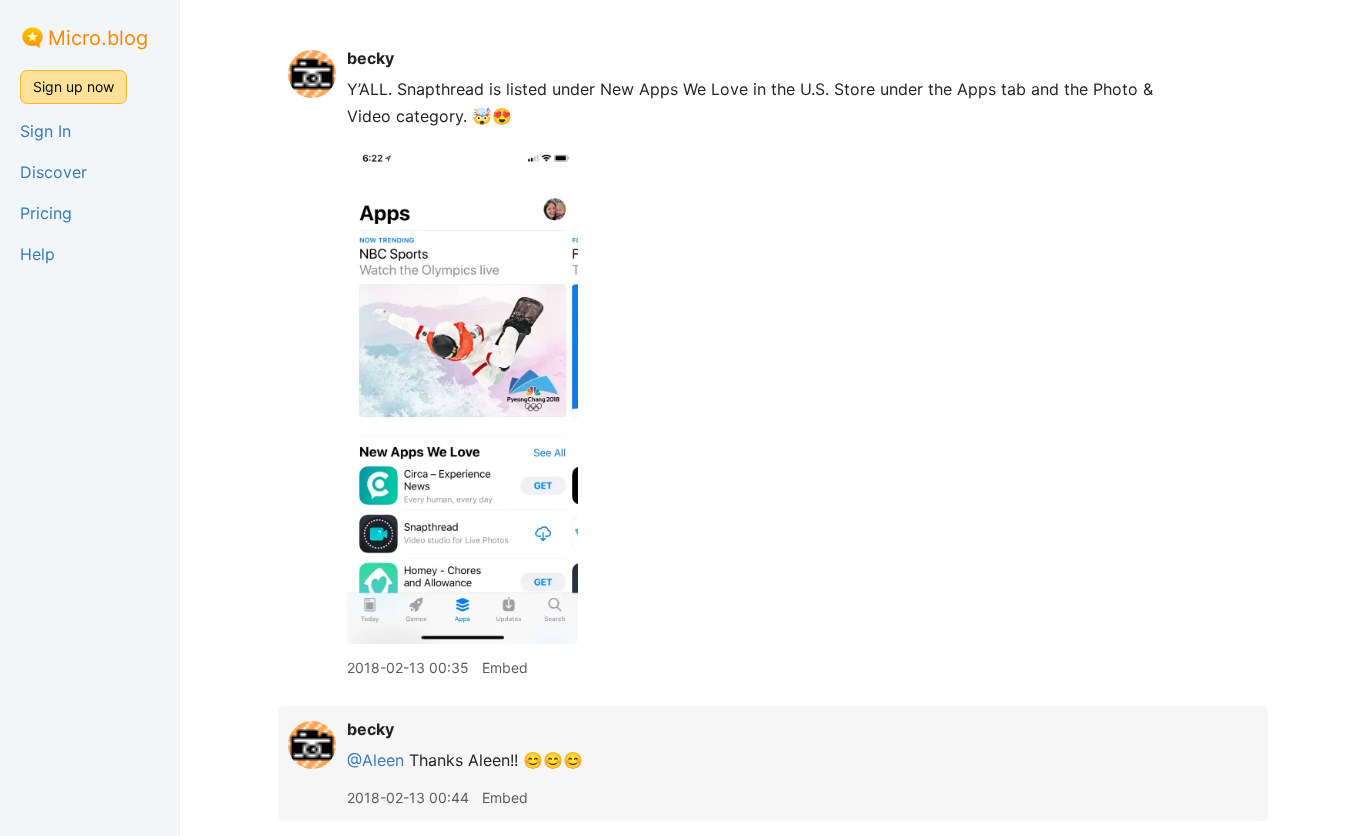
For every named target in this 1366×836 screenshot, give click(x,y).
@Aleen (375, 760)
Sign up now (73, 86)
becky (370, 58)
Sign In (45, 131)
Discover (53, 172)
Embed (505, 667)
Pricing (46, 213)
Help (37, 254)
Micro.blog (98, 38)
